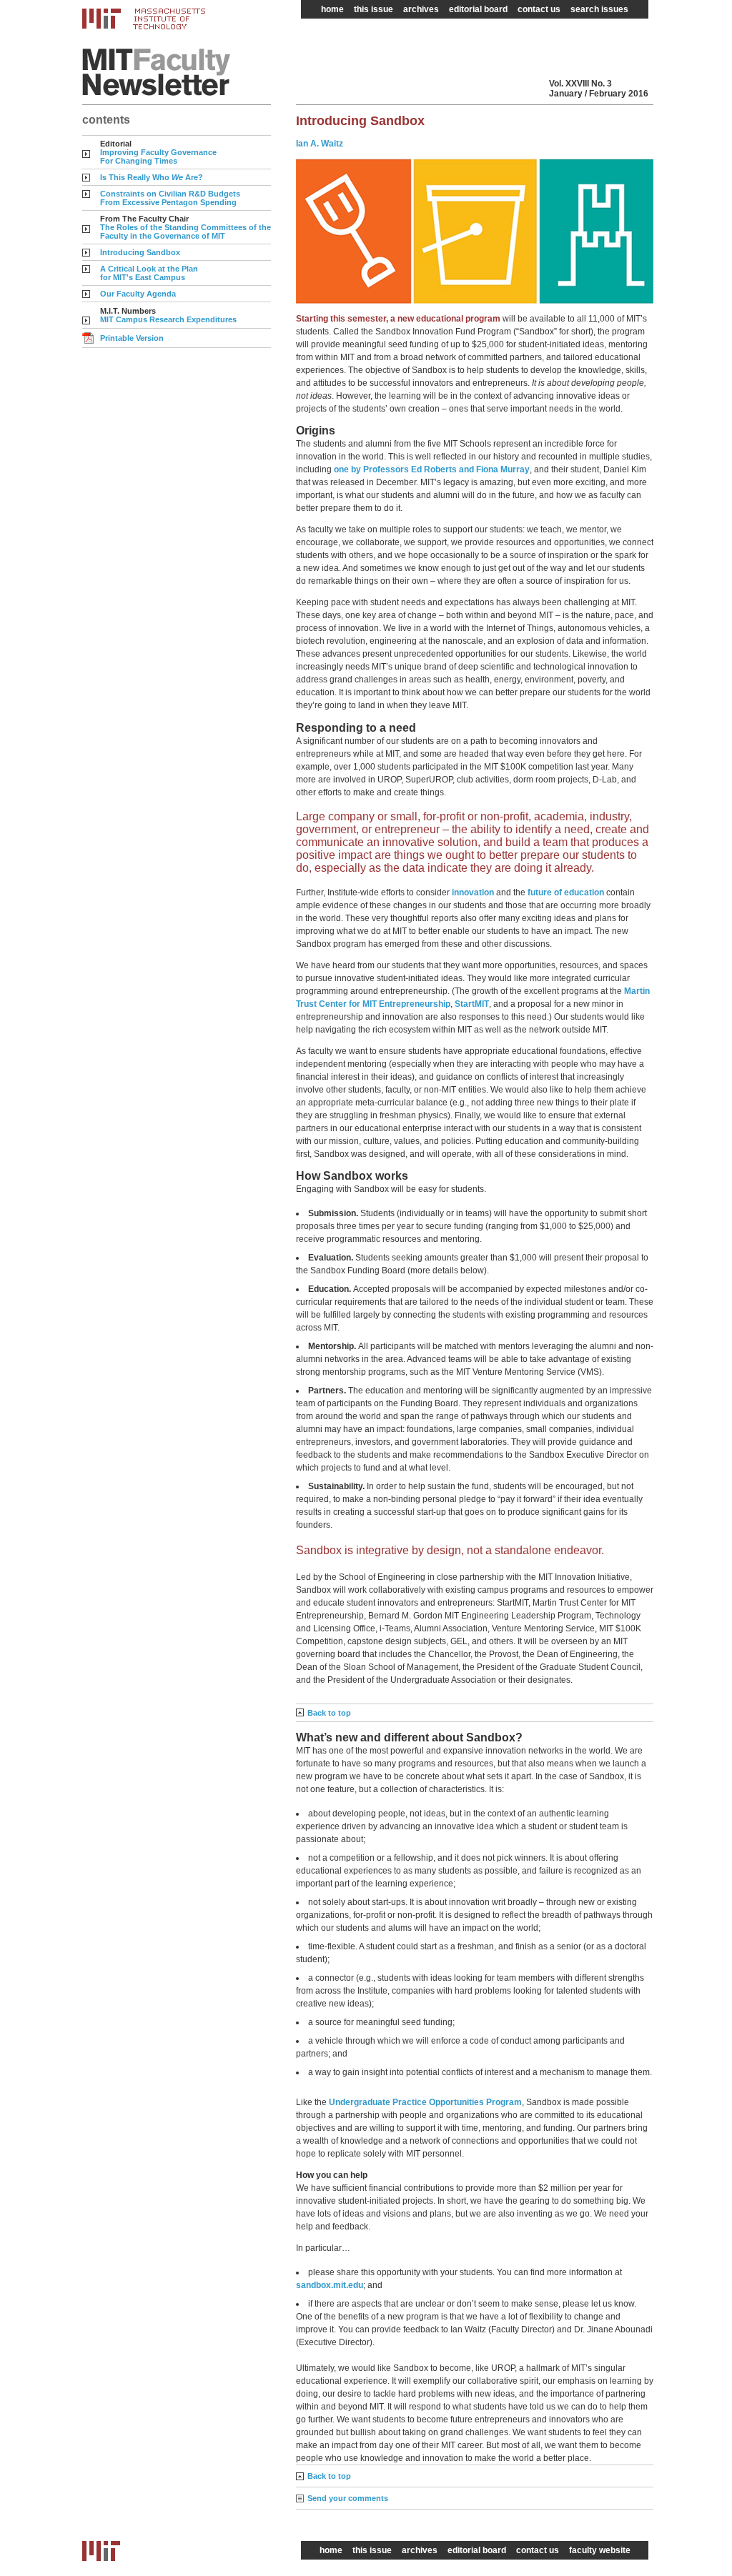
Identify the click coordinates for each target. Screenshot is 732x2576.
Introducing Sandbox (140, 252)
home (332, 9)
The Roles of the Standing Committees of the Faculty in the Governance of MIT (186, 232)
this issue (374, 9)
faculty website (600, 2550)
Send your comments (348, 2498)
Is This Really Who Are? (152, 177)
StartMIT (472, 1004)
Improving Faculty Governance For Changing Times (158, 156)
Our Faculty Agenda (138, 294)
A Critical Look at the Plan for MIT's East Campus (149, 273)
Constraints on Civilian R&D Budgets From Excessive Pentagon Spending (170, 198)
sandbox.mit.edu (330, 2285)
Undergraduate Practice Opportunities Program (425, 2102)
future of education (566, 892)
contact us (539, 9)
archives (421, 9)
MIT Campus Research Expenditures (168, 319)
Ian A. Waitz (320, 144)
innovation (473, 892)
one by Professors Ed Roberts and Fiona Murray (432, 469)
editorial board (478, 9)
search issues (599, 9)
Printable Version (132, 338)
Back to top (329, 1713)
